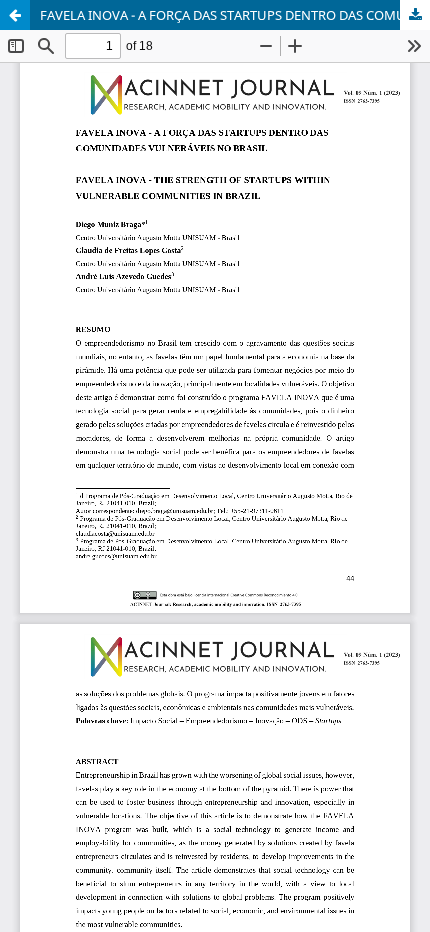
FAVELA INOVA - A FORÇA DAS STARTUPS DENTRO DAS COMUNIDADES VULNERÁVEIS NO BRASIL (235, 15)
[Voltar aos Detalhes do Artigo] (15, 15)
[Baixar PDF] (415, 15)
